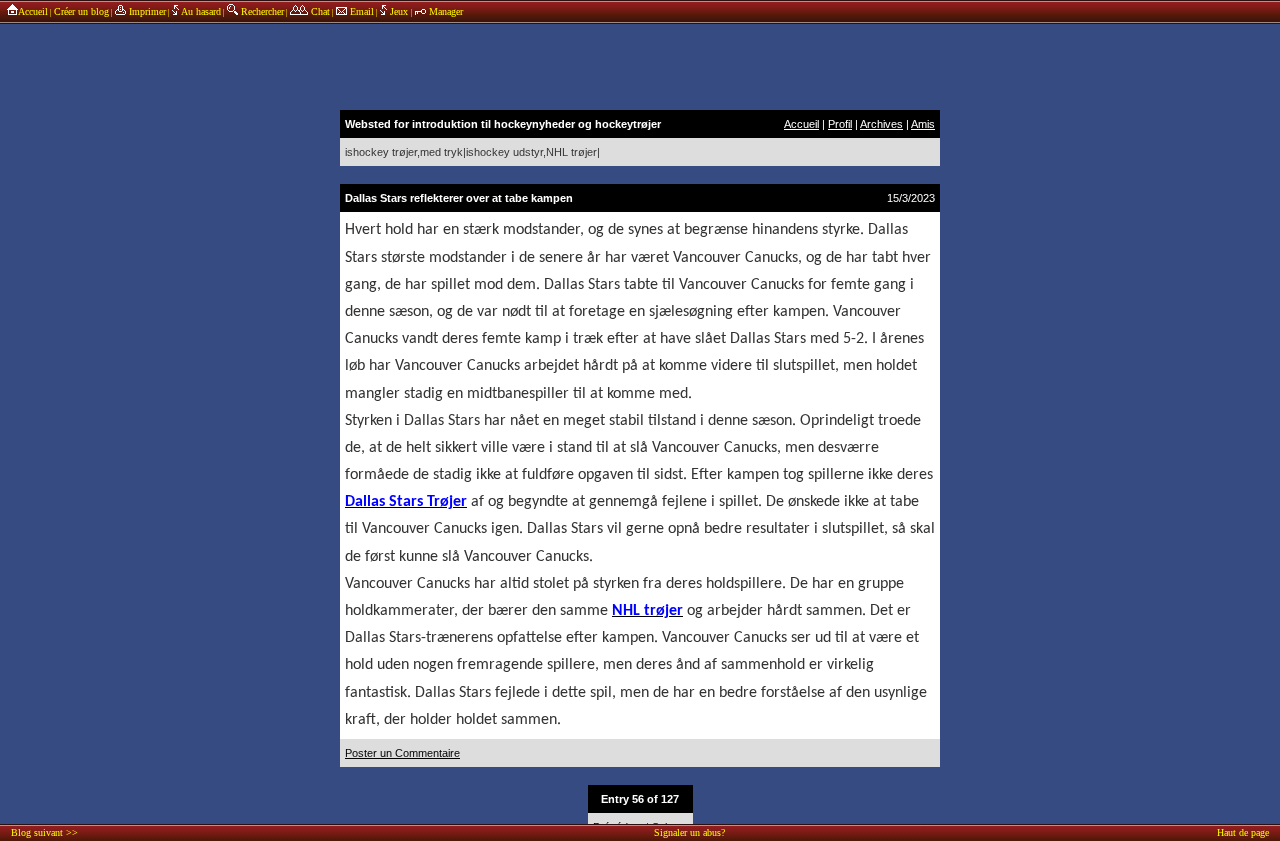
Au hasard (200, 11)
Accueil (33, 11)
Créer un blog (81, 11)
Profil (840, 124)
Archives (881, 124)
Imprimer (146, 11)
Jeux (399, 11)
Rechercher (261, 11)
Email (360, 11)
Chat (319, 11)
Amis (923, 124)
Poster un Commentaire (402, 753)
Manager (444, 11)
